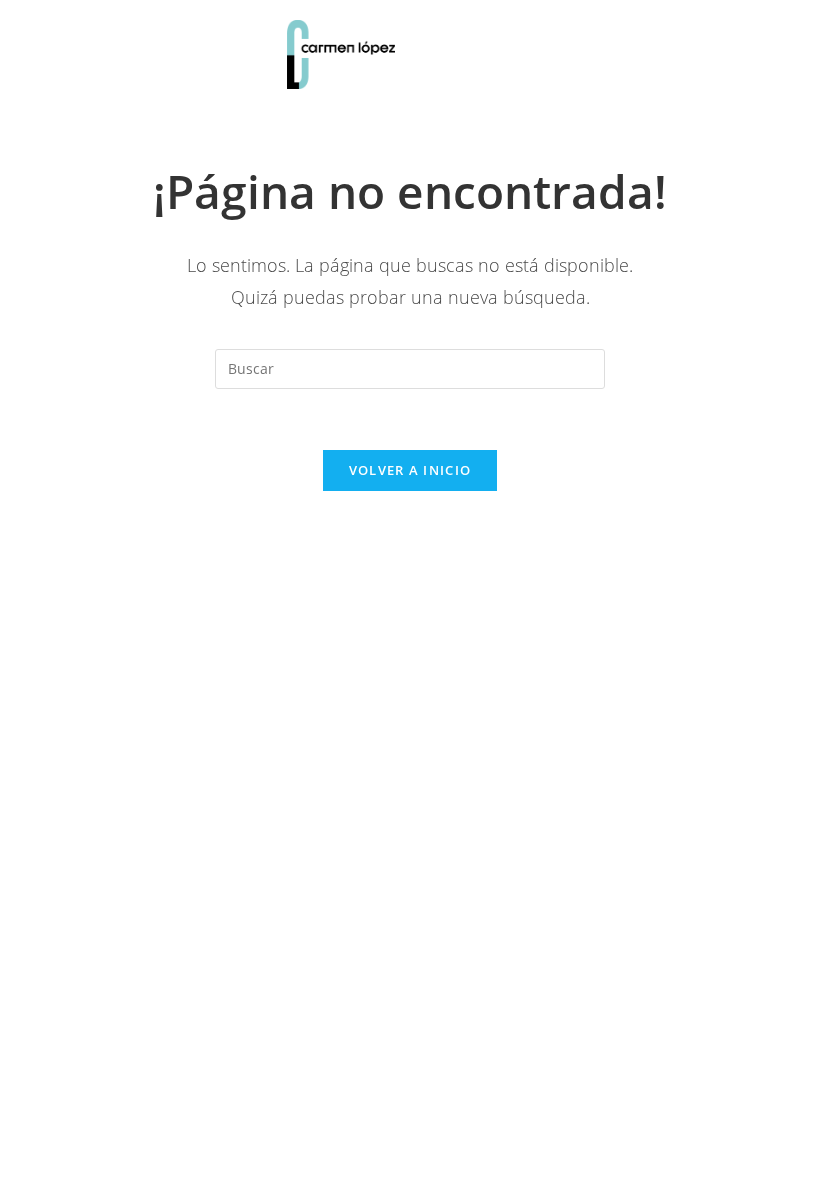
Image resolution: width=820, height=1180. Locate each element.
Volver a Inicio (410, 470)
